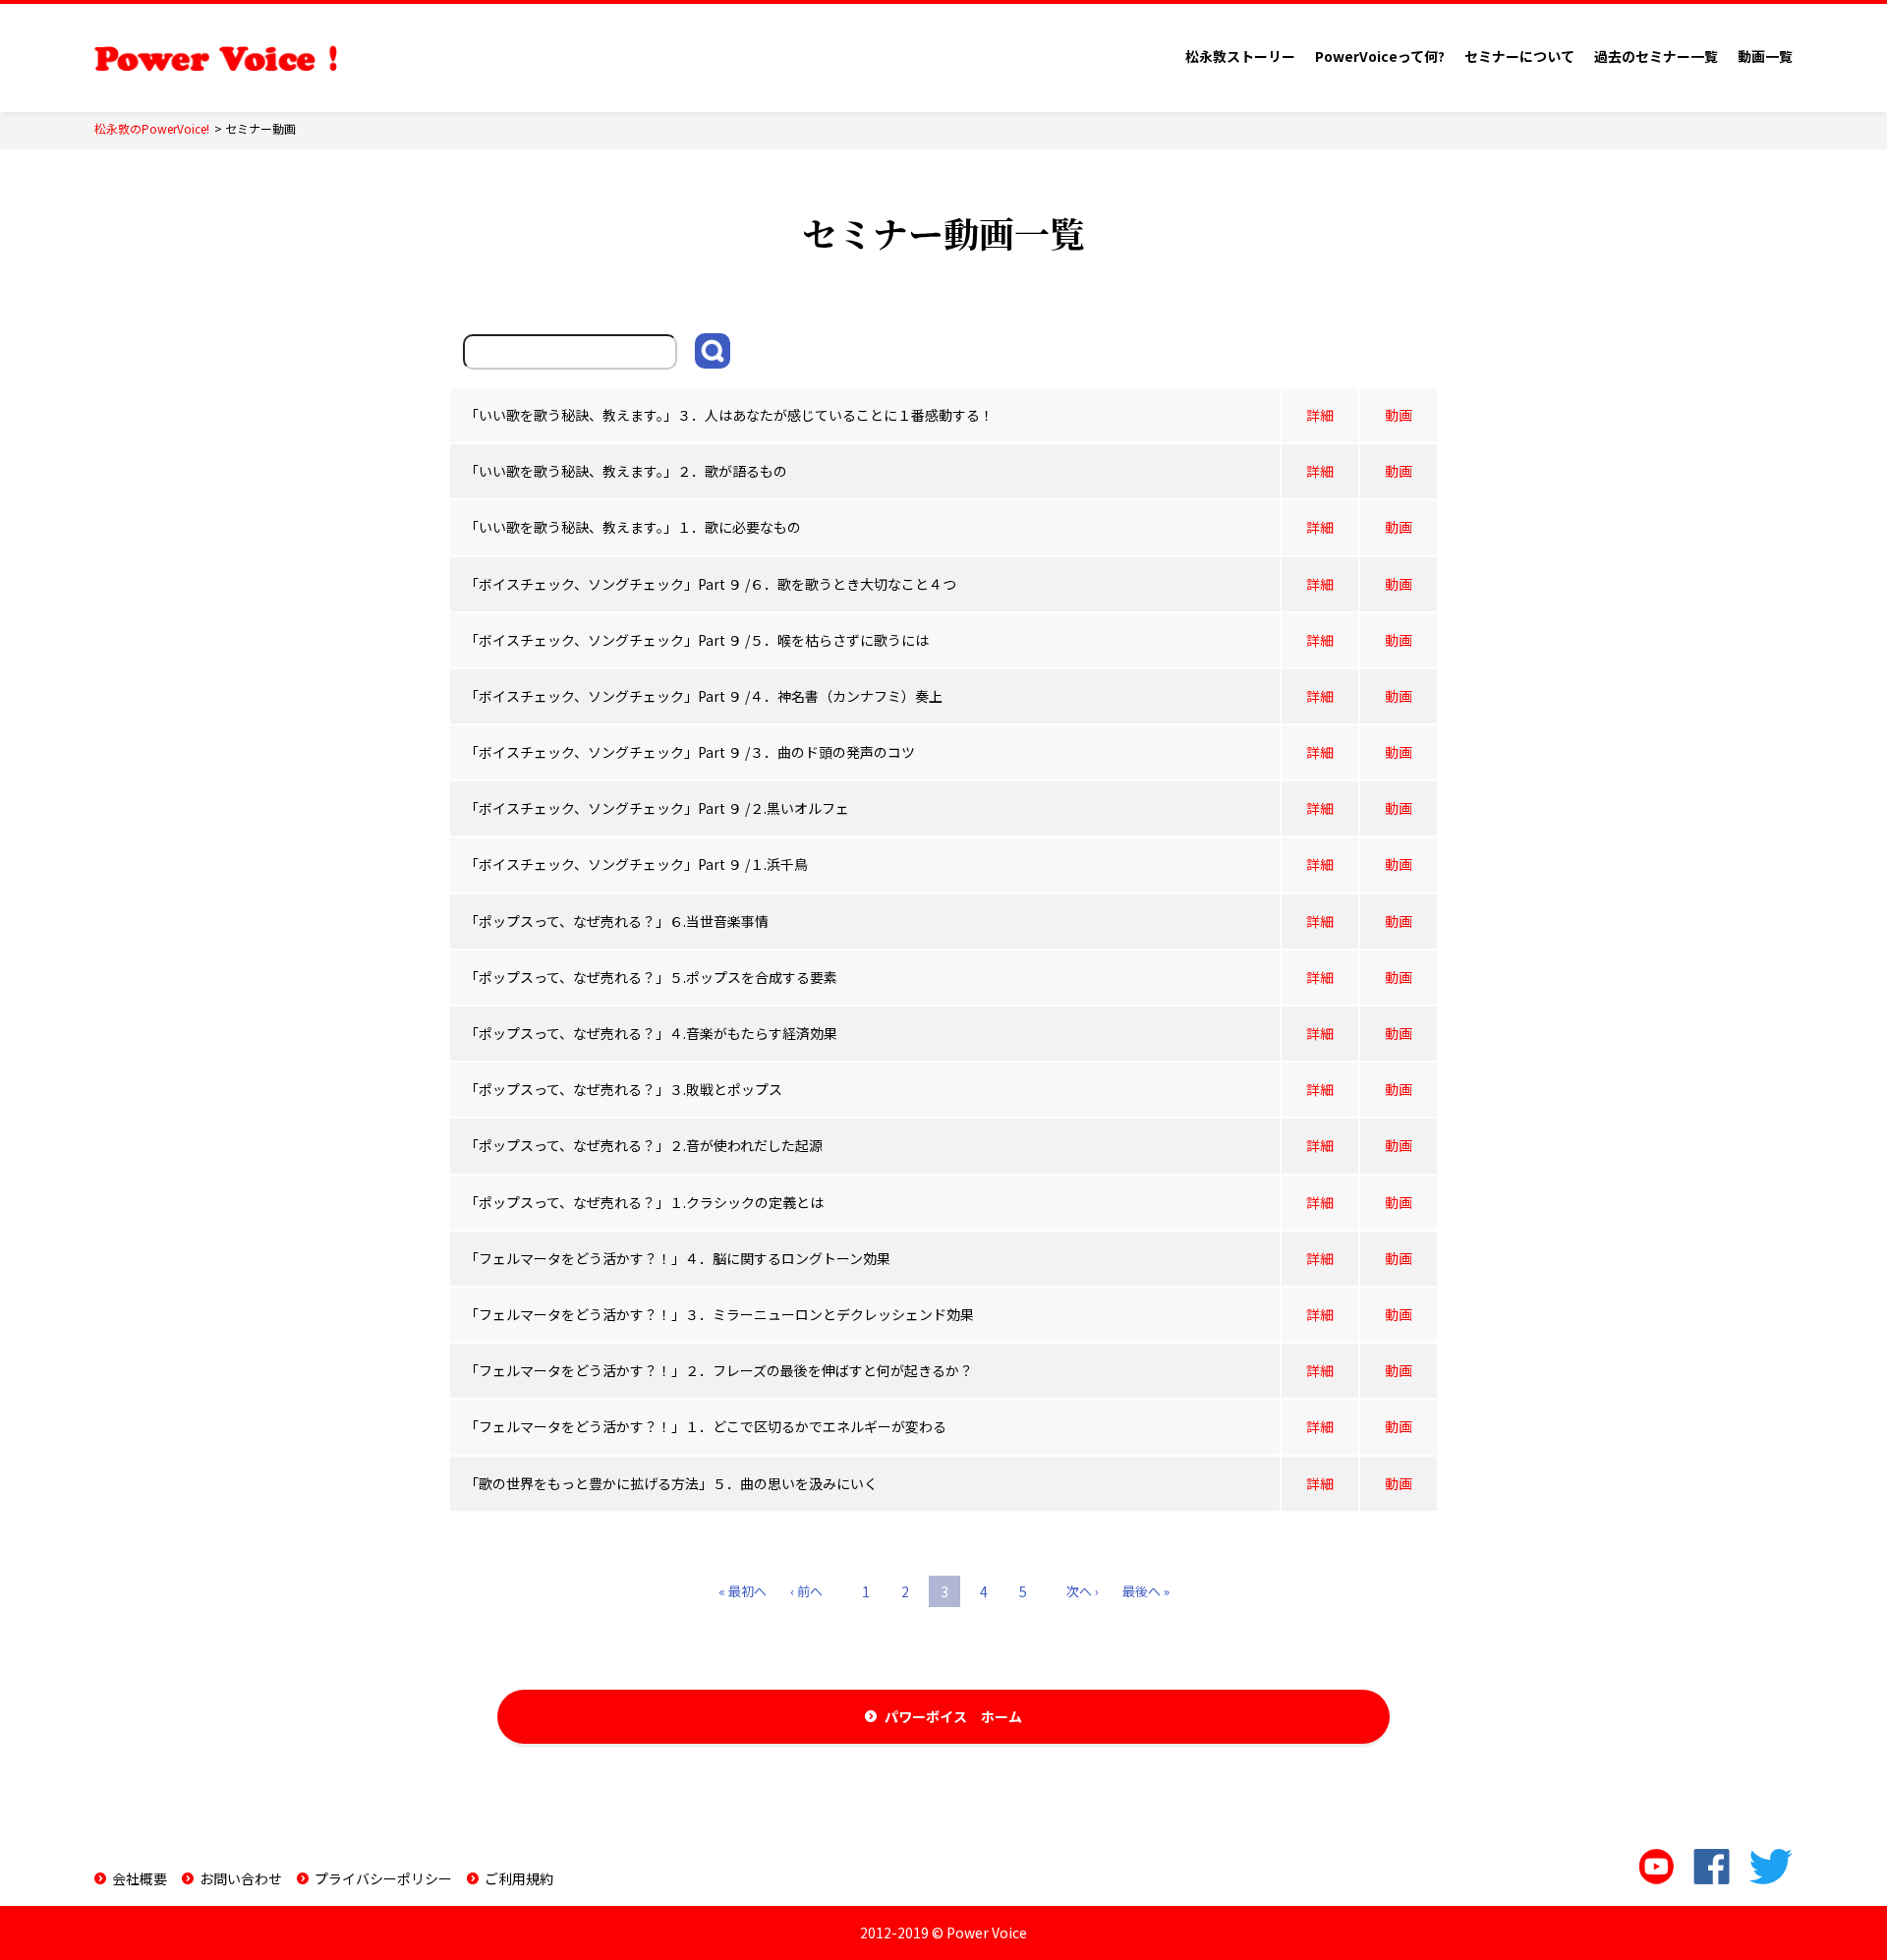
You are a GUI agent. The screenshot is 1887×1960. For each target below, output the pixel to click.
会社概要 (140, 1878)
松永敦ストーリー (1240, 56)
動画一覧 (1765, 56)
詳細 (1320, 415)
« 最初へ (743, 1591)
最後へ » (1146, 1591)
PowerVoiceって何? (1380, 56)
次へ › (1083, 1591)
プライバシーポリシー (383, 1878)
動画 (1399, 415)
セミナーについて (1519, 56)
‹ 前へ (806, 1591)
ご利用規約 (519, 1878)
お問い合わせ (241, 1878)
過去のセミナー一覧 (1656, 56)
